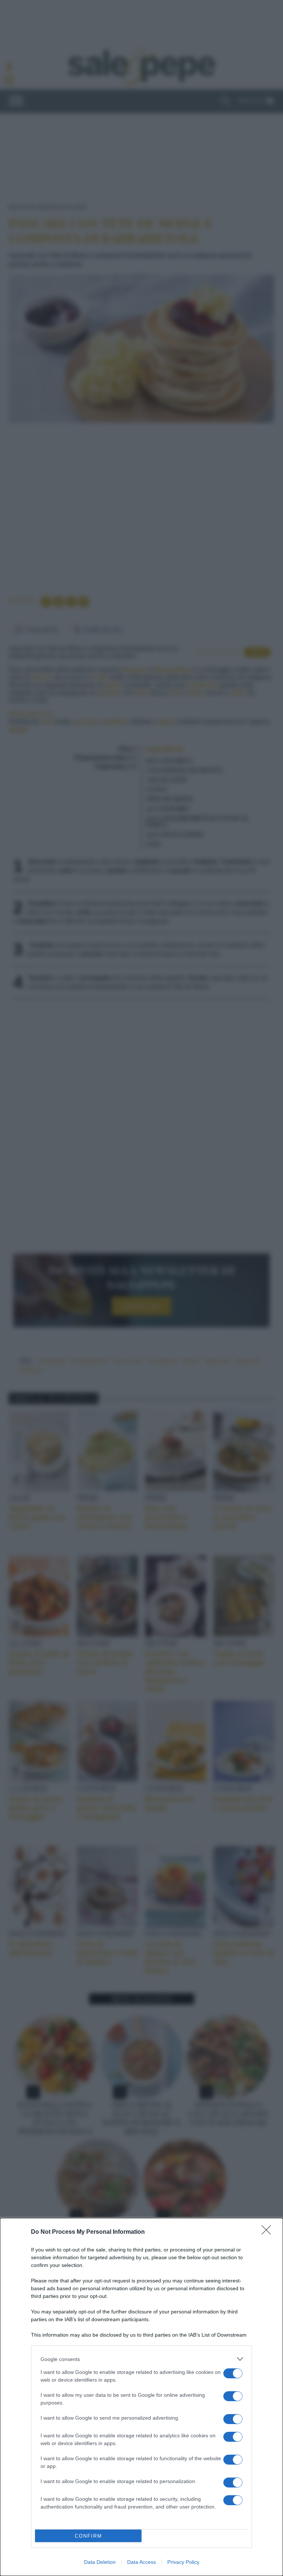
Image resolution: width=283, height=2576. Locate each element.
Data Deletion (100, 2562)
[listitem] (141, 2359)
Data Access (141, 2562)
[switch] (233, 2373)
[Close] (269, 2232)
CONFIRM (88, 2536)
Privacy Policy (183, 2562)
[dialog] (141, 2397)
